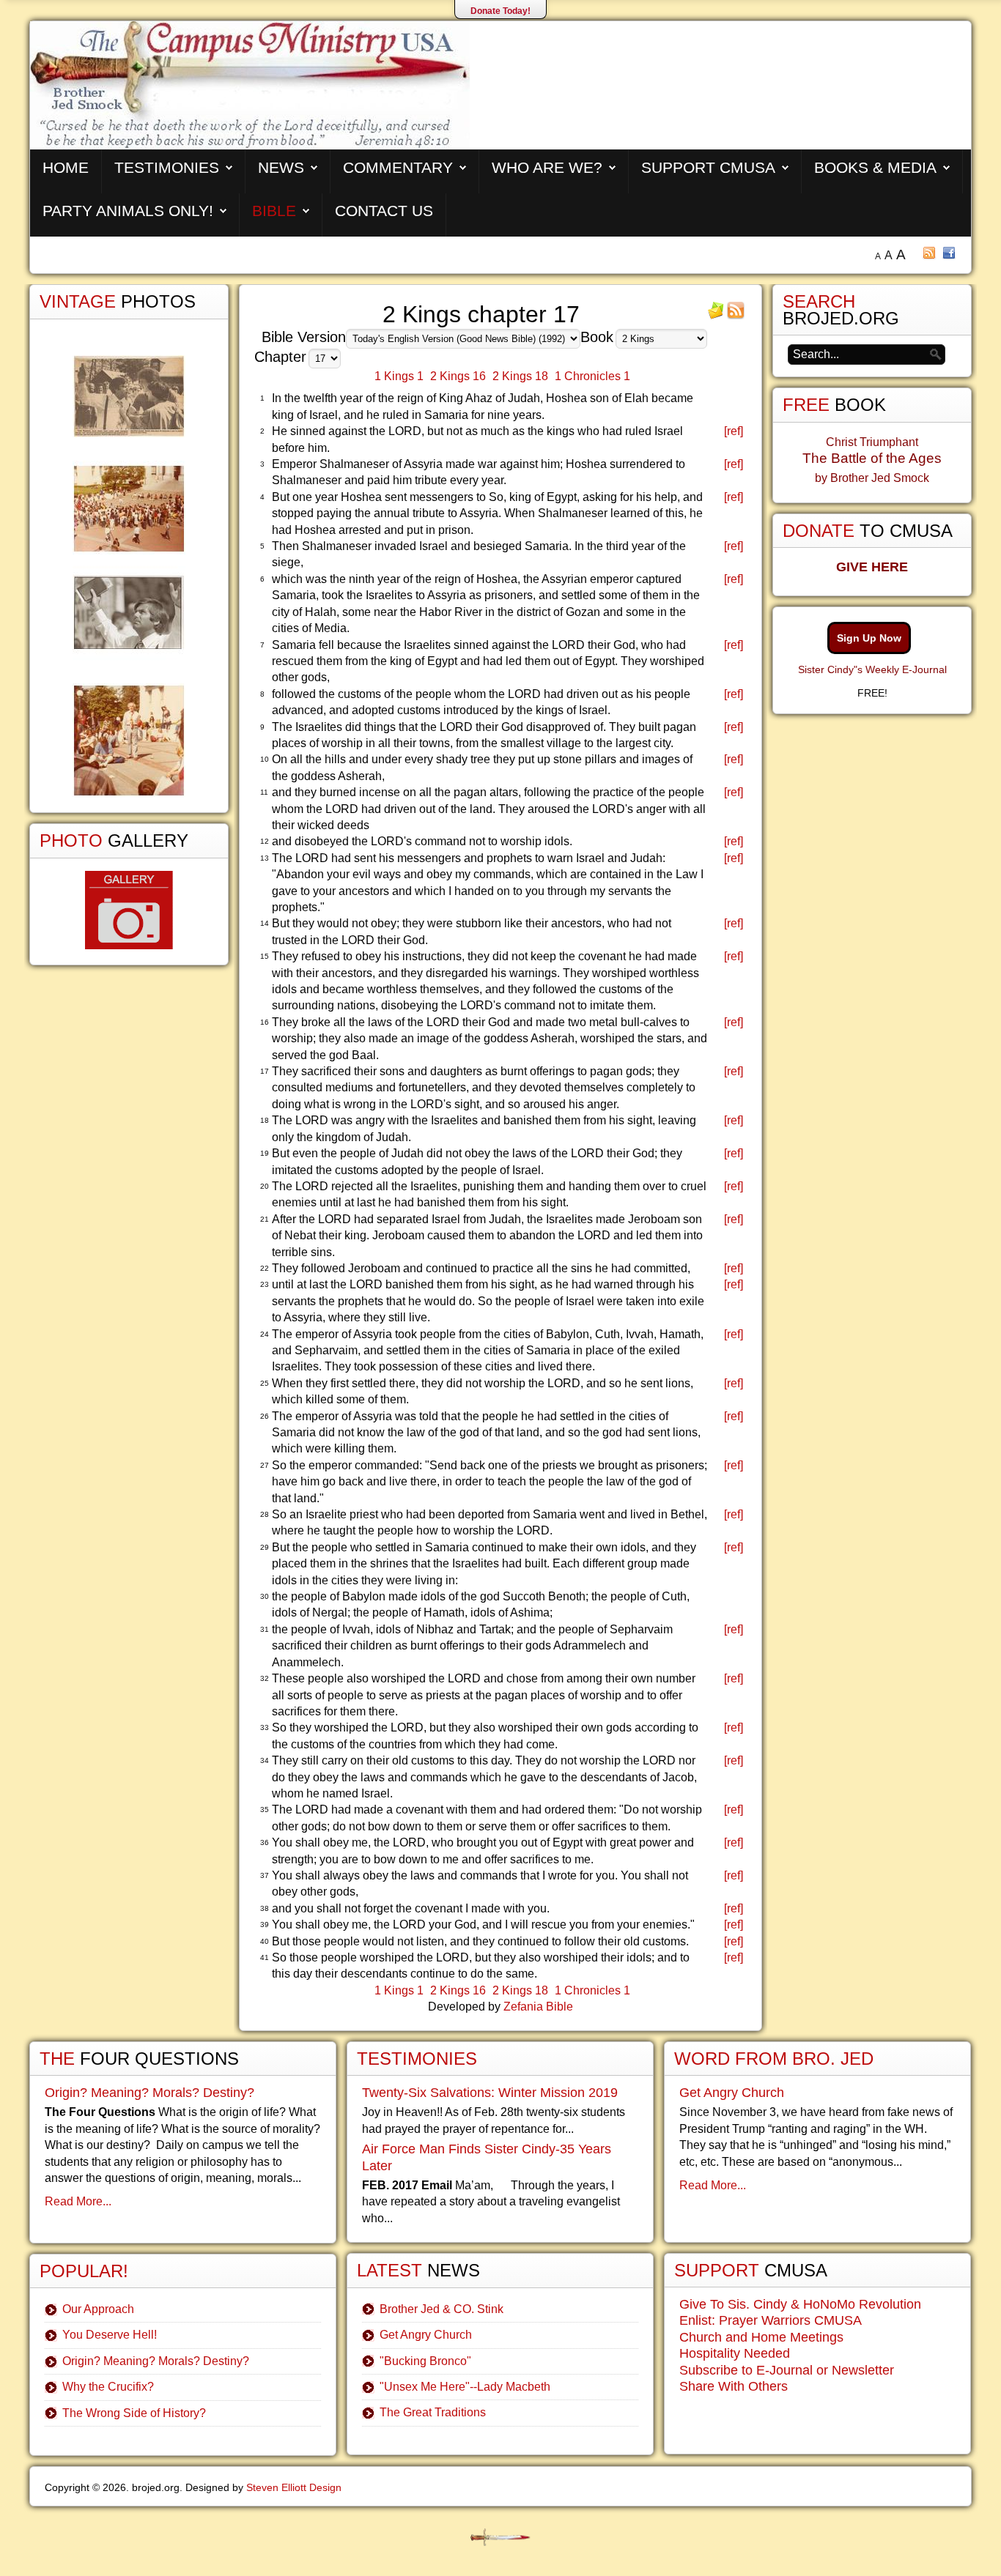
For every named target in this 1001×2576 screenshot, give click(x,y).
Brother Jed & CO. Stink (442, 2309)
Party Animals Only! (128, 211)
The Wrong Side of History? (134, 2413)
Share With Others (734, 2386)
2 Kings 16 (458, 376)
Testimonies (167, 167)
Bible (274, 211)
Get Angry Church (426, 2335)
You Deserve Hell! (110, 2335)
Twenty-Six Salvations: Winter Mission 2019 (490, 2093)
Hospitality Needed (735, 2353)
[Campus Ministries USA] (500, 2538)
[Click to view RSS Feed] (736, 315)
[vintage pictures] (129, 576)
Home (66, 167)
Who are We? (547, 167)
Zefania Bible (538, 2007)
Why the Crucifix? (108, 2387)
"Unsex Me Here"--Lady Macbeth (465, 2387)
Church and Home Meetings (761, 2337)
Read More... (78, 2201)
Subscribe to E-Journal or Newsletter (787, 2370)
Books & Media (875, 167)
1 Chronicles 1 (592, 376)
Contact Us (384, 211)
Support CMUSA (708, 167)
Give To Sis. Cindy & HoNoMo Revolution (800, 2304)
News (281, 167)
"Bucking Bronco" (425, 2361)
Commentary (398, 167)
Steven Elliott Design (294, 2487)
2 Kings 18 (520, 376)
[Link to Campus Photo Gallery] (129, 910)
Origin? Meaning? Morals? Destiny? (149, 2093)
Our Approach (98, 2309)
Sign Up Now (869, 638)
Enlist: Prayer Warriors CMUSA (771, 2320)
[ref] (734, 431)
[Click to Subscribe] (716, 315)
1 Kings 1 (399, 376)
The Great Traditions (433, 2412)
